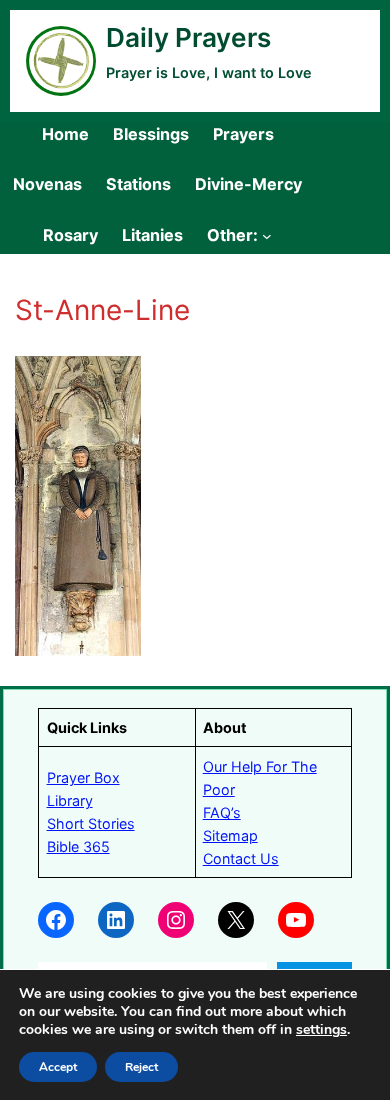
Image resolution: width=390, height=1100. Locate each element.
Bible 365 (78, 846)
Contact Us (241, 858)
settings (321, 1030)
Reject (141, 1067)
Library (70, 800)
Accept (58, 1067)
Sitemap (230, 835)
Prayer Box (83, 777)
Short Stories (91, 823)
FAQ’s (222, 812)
